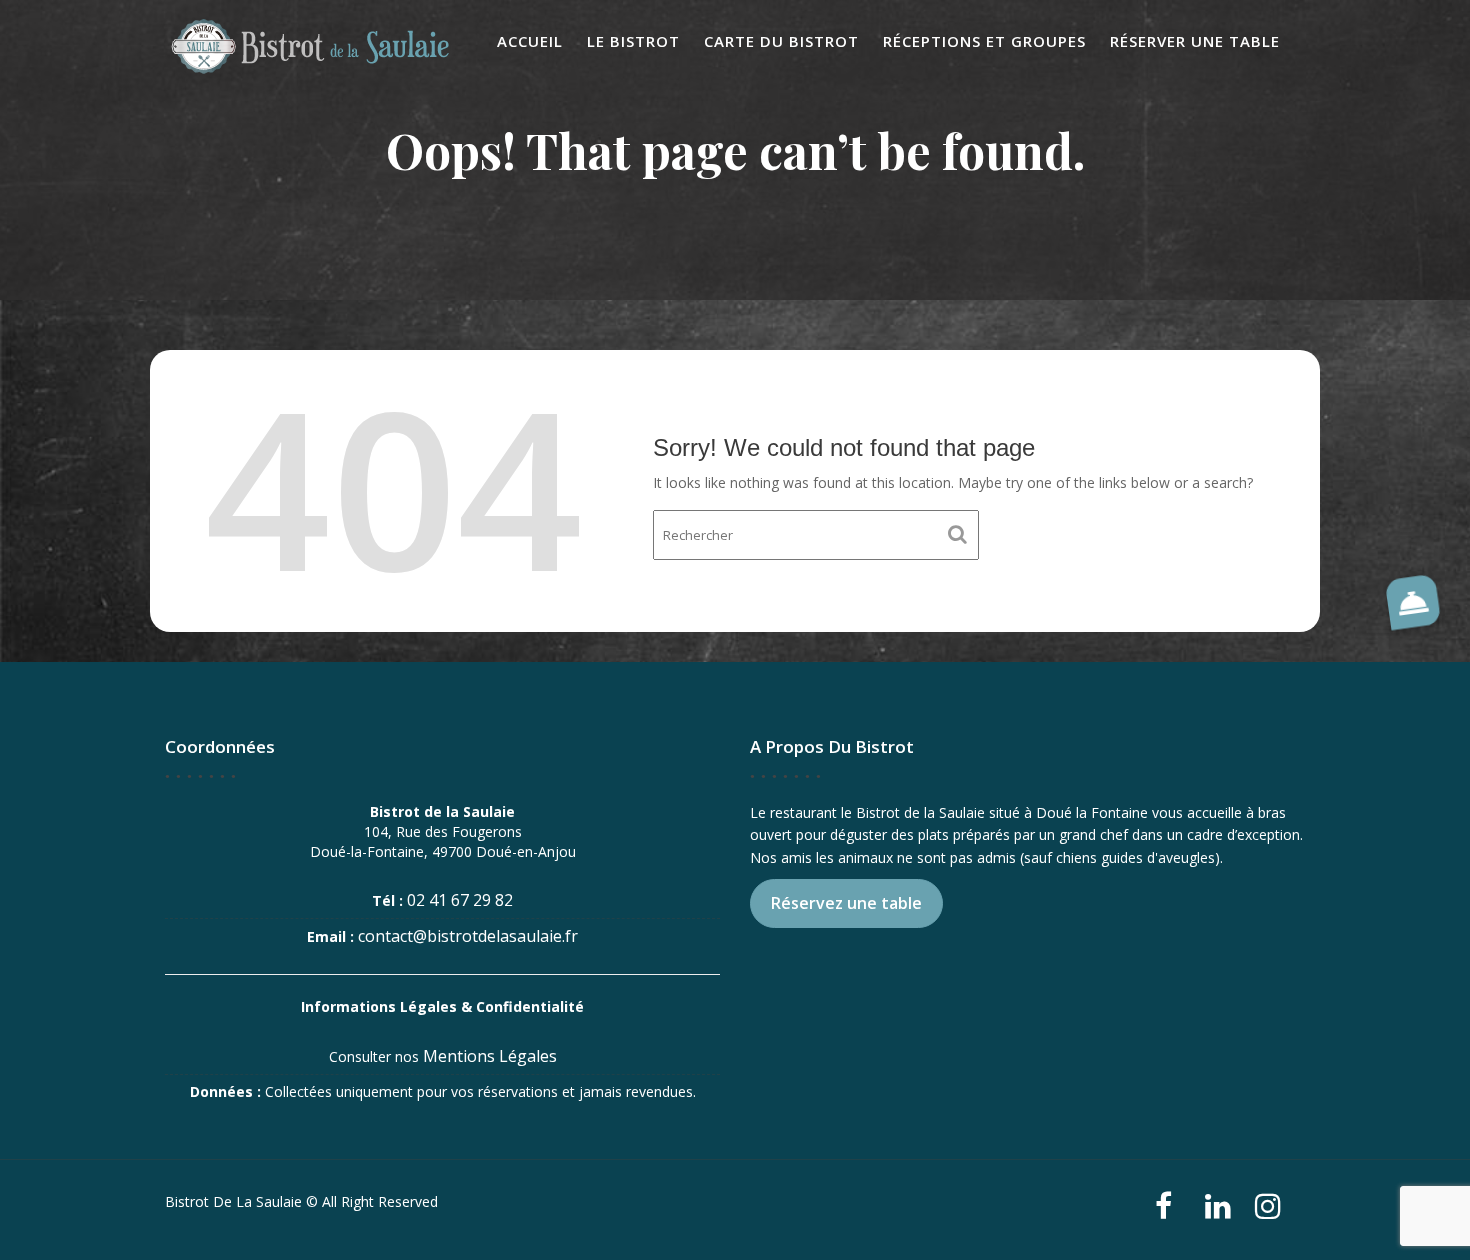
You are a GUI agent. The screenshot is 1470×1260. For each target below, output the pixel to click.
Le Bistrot (633, 41)
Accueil (530, 41)
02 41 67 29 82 (460, 900)
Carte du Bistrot (781, 41)
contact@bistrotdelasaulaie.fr (468, 936)
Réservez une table (846, 903)
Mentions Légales (490, 1056)
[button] (1412, 602)
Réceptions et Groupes (984, 41)
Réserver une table (1195, 41)
